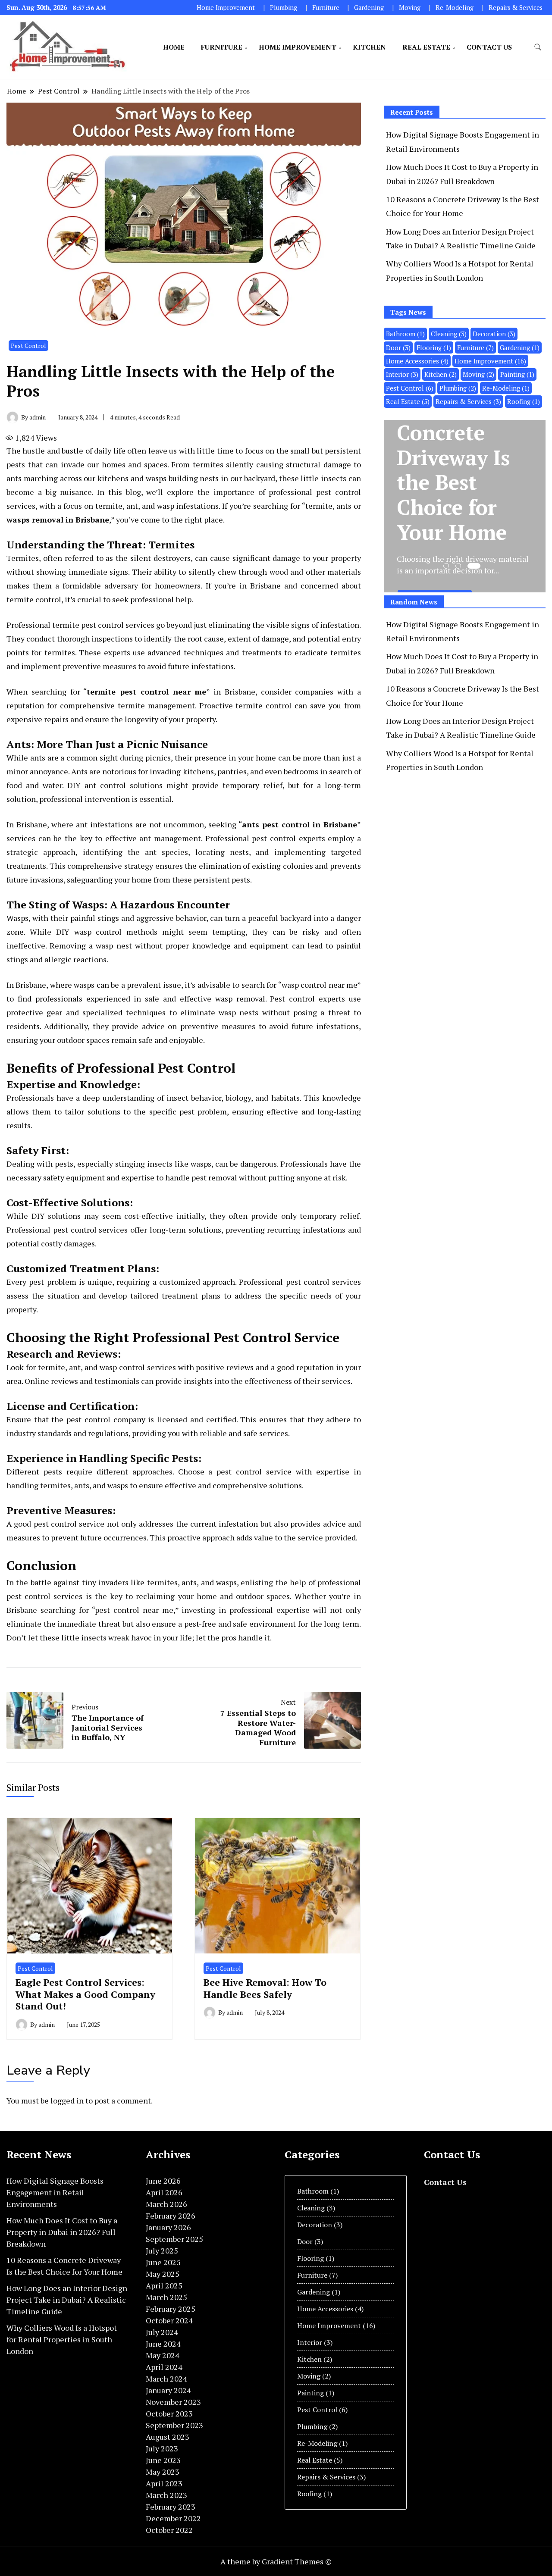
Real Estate (426, 47)
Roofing (524, 401)
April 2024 (164, 2367)
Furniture (326, 8)
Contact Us (489, 47)
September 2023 (174, 2425)
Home (174, 47)
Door (398, 347)
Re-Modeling (455, 8)
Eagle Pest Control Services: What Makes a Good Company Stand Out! (85, 1994)
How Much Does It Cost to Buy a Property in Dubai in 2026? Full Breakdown (62, 2232)
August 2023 (168, 2437)
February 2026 (171, 2216)
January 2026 (168, 2227)
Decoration (494, 334)
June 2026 (163, 2181)
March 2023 (166, 2495)
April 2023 (164, 2483)
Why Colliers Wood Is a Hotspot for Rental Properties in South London (62, 2339)
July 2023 (162, 2448)
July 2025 (162, 2250)
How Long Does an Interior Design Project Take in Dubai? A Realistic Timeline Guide (67, 2300)
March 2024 (166, 2379)
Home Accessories (417, 361)
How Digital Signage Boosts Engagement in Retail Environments (55, 2192)
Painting (517, 374)
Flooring (434, 347)
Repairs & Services (516, 8)
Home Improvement (226, 8)
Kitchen (369, 47)
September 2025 (174, 2239)
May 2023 (163, 2472)
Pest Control (28, 346)
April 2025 (164, 2285)
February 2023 (171, 2507)
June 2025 (163, 2262)
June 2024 (163, 2344)
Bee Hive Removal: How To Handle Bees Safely (265, 1988)
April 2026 (164, 2192)
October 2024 (169, 2320)
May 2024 (163, 2355)
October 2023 (169, 2413)
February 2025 (171, 2309)
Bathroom (405, 334)
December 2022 (173, 2518)
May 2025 (163, 2274)
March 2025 (166, 2297)
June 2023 (163, 2460)
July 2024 (162, 2332)
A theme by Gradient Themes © (276, 2561)
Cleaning (449, 334)
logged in (67, 2100)
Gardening (369, 8)
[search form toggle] (538, 47)
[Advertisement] (456, 857)
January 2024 (168, 2390)
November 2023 (173, 2402)
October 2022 (169, 2530)
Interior (402, 374)
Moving (410, 8)
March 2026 (166, 2204)
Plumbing (284, 8)
